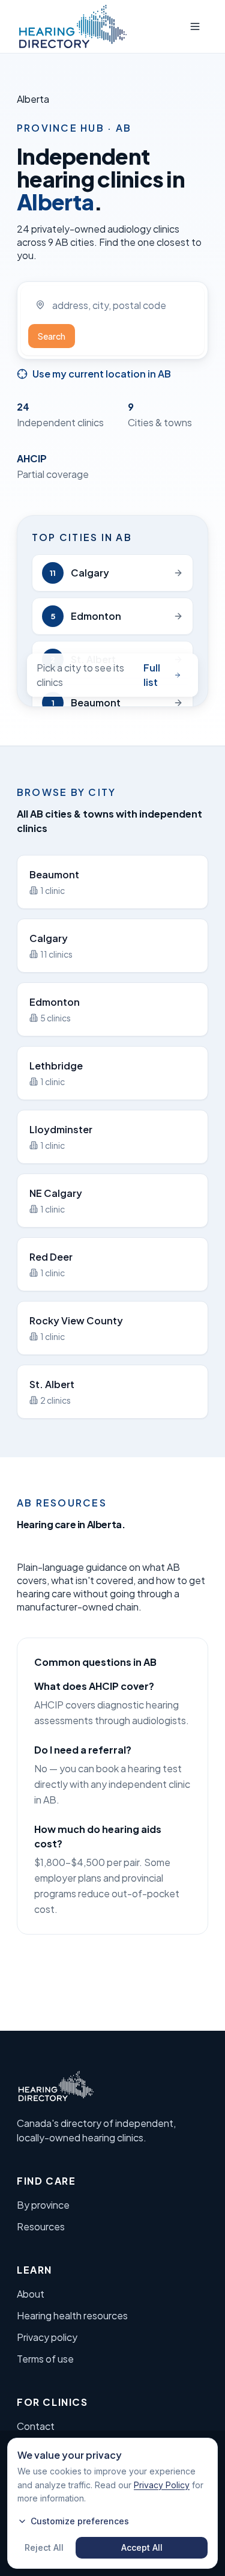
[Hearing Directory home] (73, 26)
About (31, 2294)
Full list (152, 675)
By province (43, 2205)
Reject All (44, 2547)
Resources (41, 2226)
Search (52, 336)
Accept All (142, 2547)
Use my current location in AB (102, 374)
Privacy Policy (162, 2485)
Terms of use (45, 2359)
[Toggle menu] (195, 26)
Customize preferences (80, 2521)
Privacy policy (47, 2337)
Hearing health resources (72, 2315)
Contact (36, 2426)
